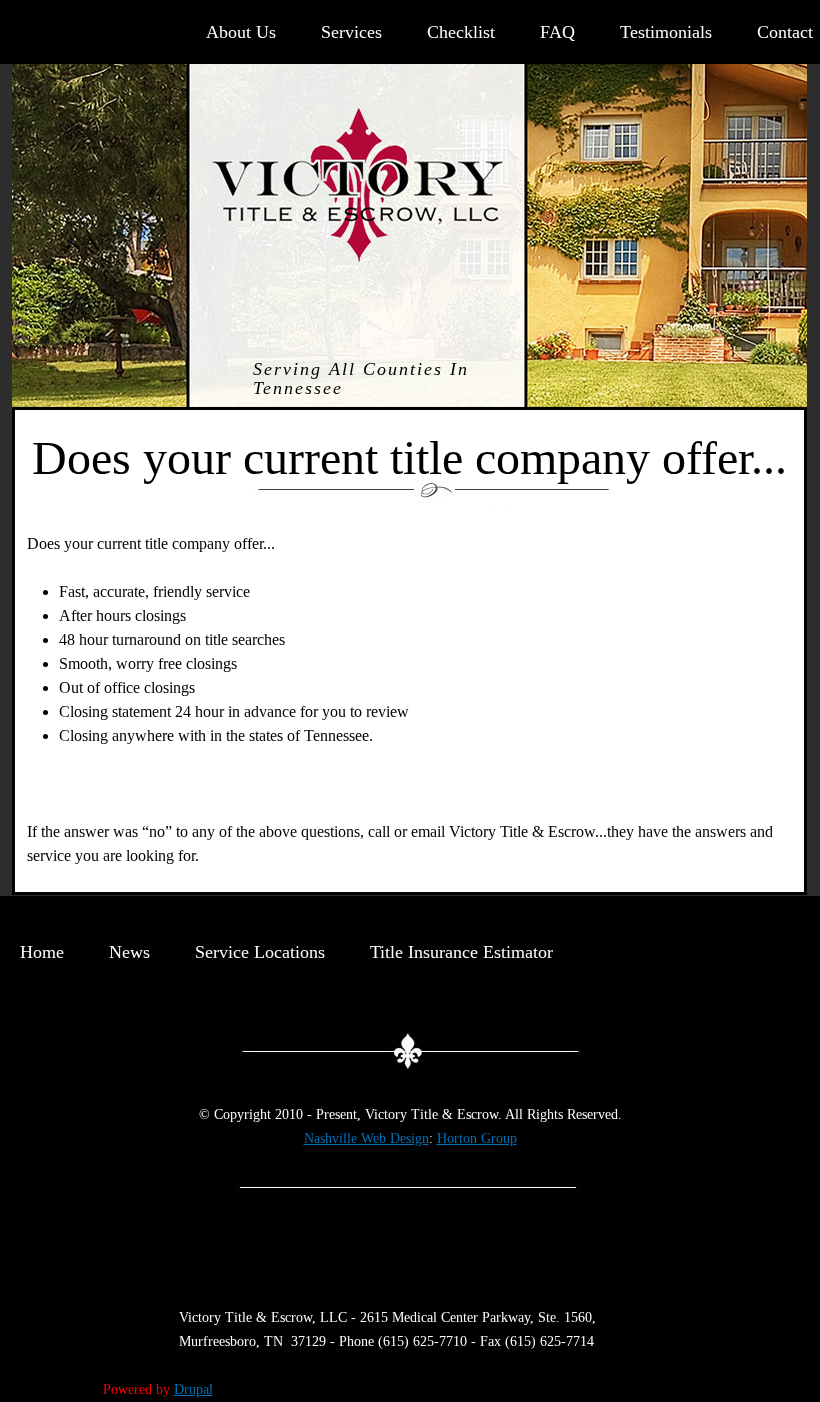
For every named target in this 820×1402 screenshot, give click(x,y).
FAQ (557, 32)
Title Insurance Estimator (461, 952)
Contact (785, 32)
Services (351, 32)
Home (42, 952)
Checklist (461, 32)
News (129, 952)
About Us (241, 32)
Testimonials (666, 32)
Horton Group (477, 1138)
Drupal (193, 1389)
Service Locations (260, 952)
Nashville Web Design (366, 1138)
